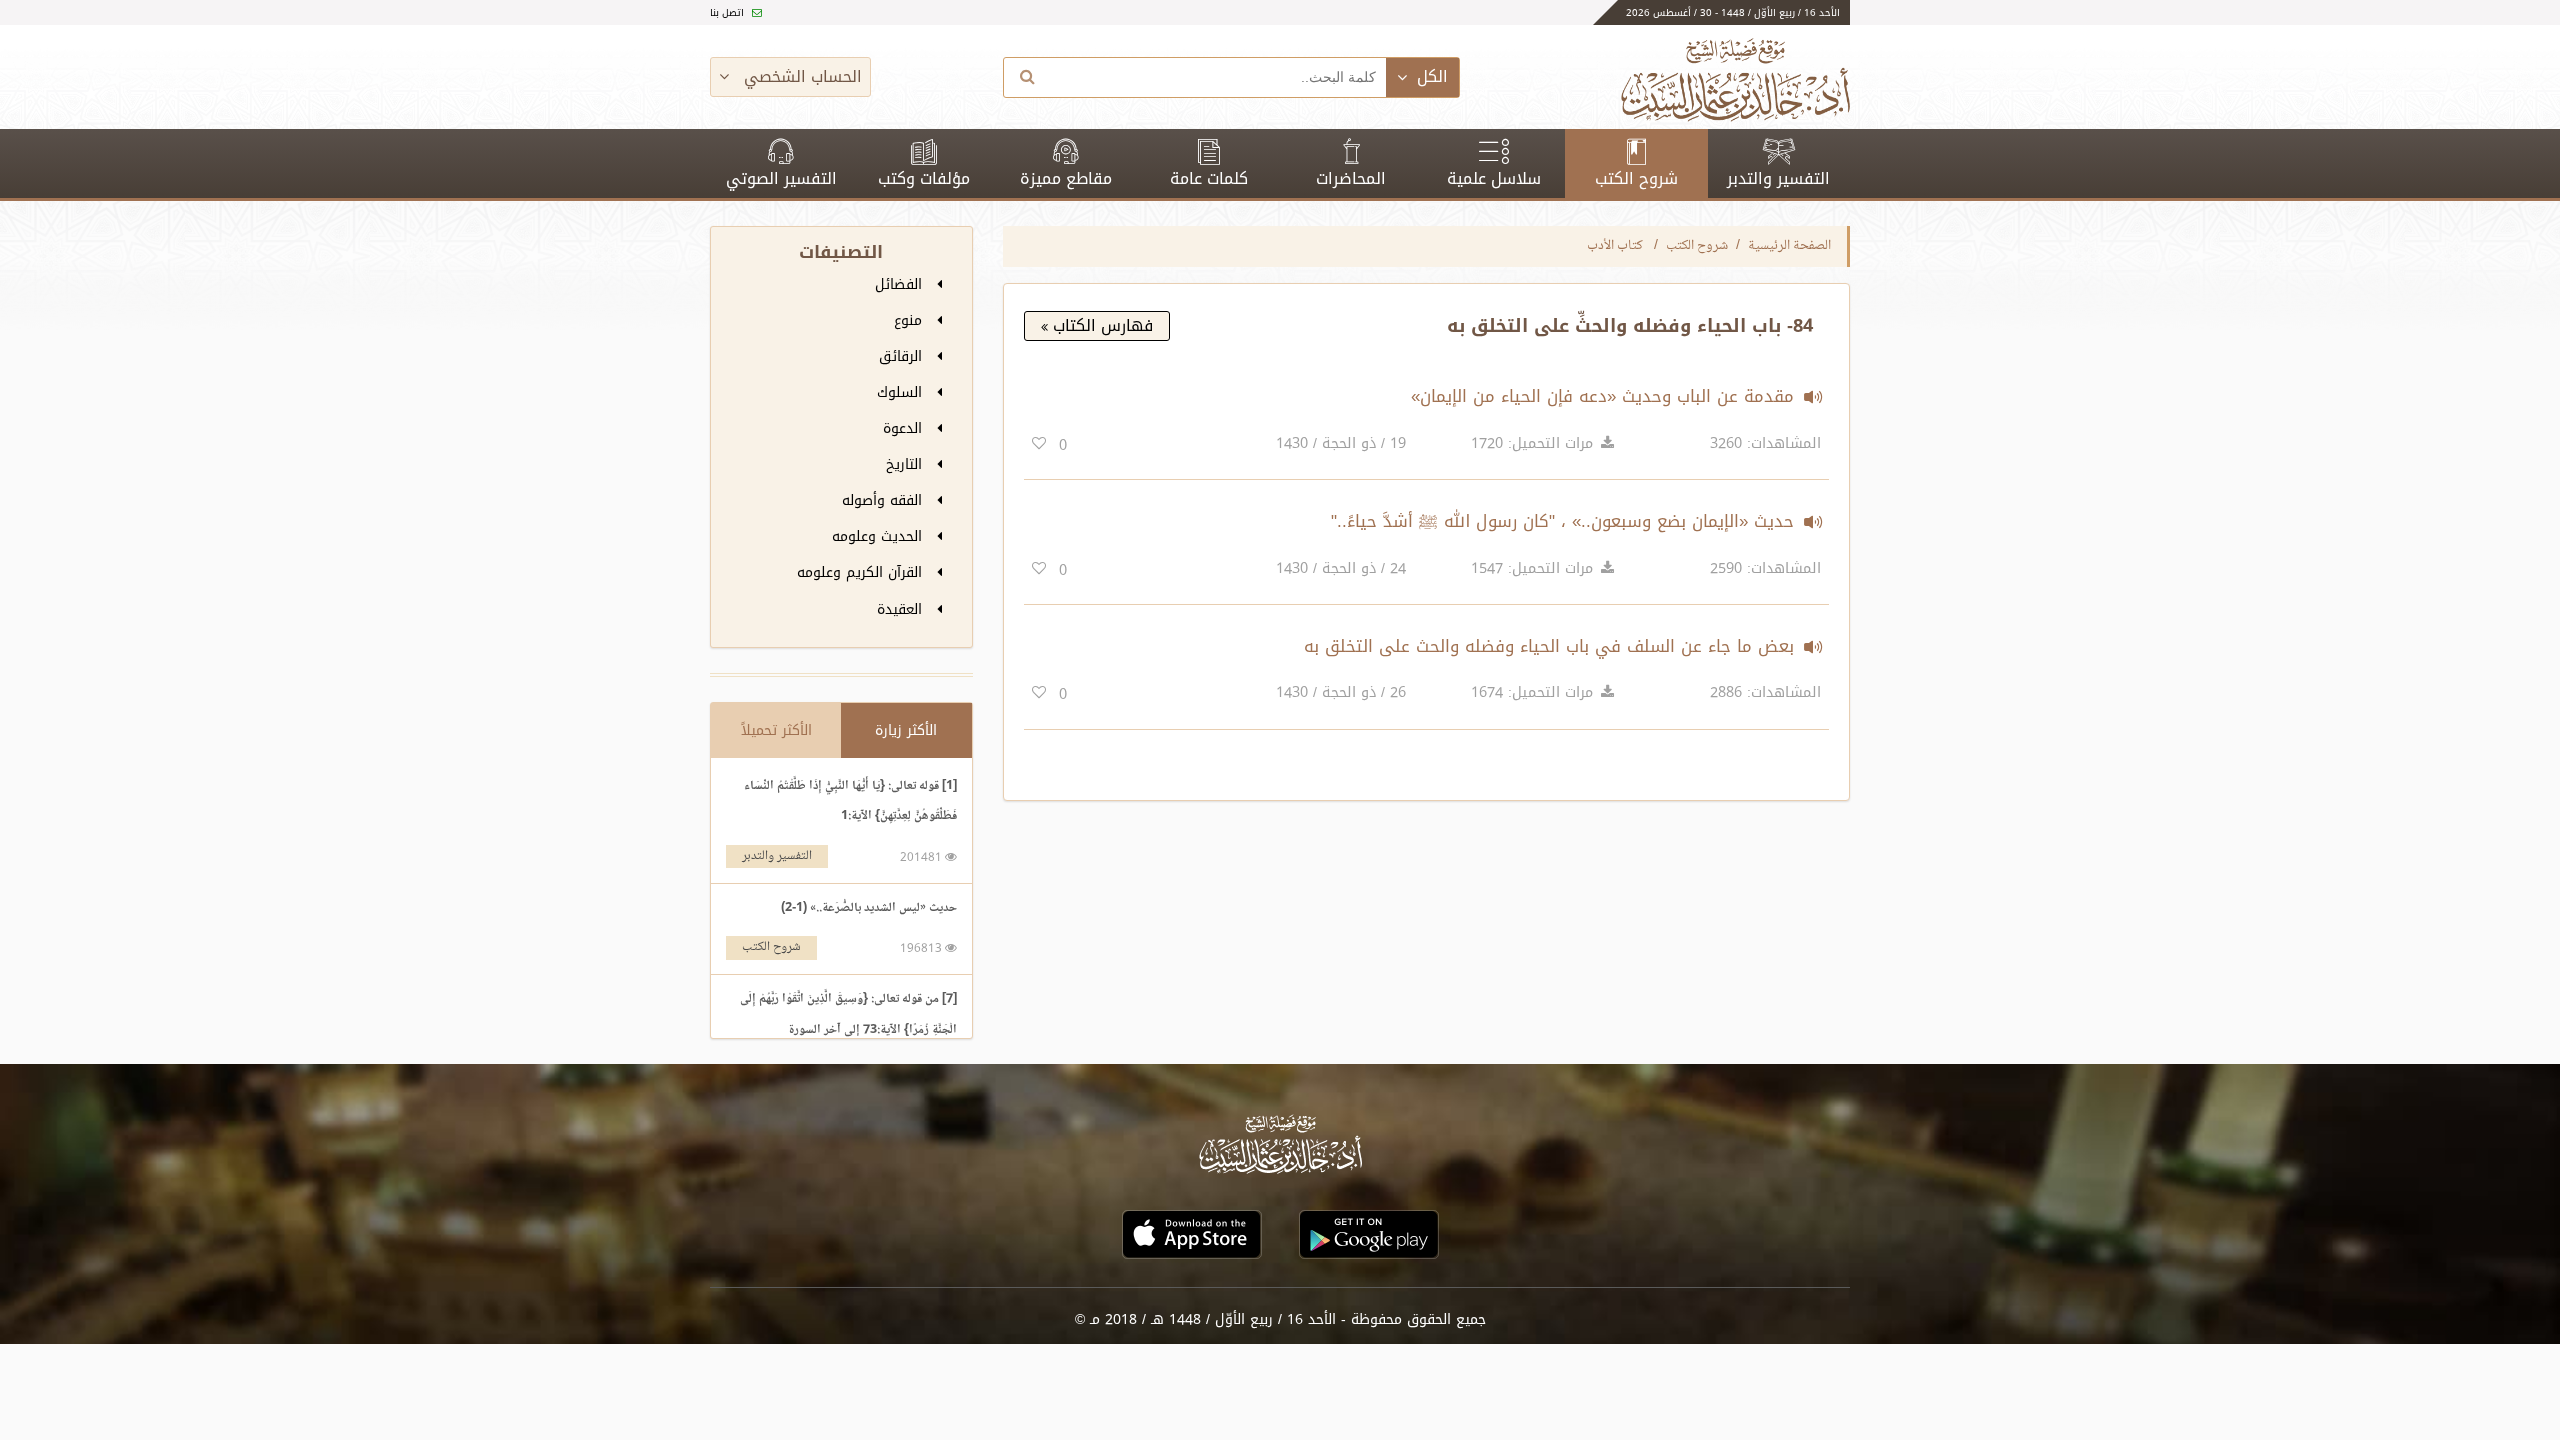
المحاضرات (1351, 178)
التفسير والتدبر (1778, 178)
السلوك (902, 392)
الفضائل (901, 284)
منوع (910, 320)
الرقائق (903, 356)
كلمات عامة (1209, 178)
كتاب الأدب (1616, 246)
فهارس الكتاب (1100, 325)
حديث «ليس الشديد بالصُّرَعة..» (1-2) (869, 908)
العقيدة (902, 609)
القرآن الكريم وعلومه (862, 572)
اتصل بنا (728, 12)
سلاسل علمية (1494, 178)
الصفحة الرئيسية (1789, 246)
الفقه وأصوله (884, 500)
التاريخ (906, 464)
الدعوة (905, 428)
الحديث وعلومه (879, 536)
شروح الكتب (1636, 178)
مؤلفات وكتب (924, 178)
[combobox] (1219, 77)
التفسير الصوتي (781, 178)
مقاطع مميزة (1066, 178)
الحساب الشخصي (800, 76)
